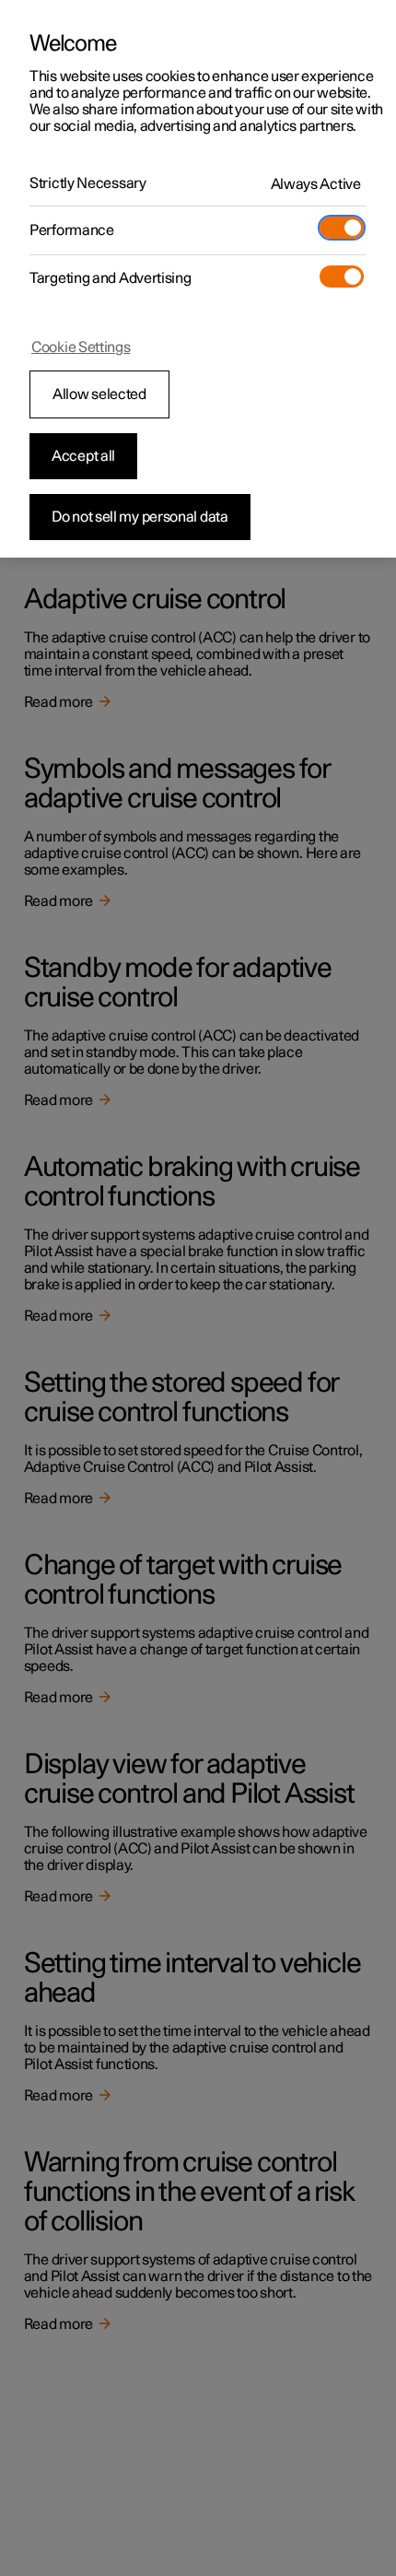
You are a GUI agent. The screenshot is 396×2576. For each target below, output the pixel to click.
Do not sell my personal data (140, 517)
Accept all (83, 456)
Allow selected (99, 394)
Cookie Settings (81, 347)
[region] (198, 279)
